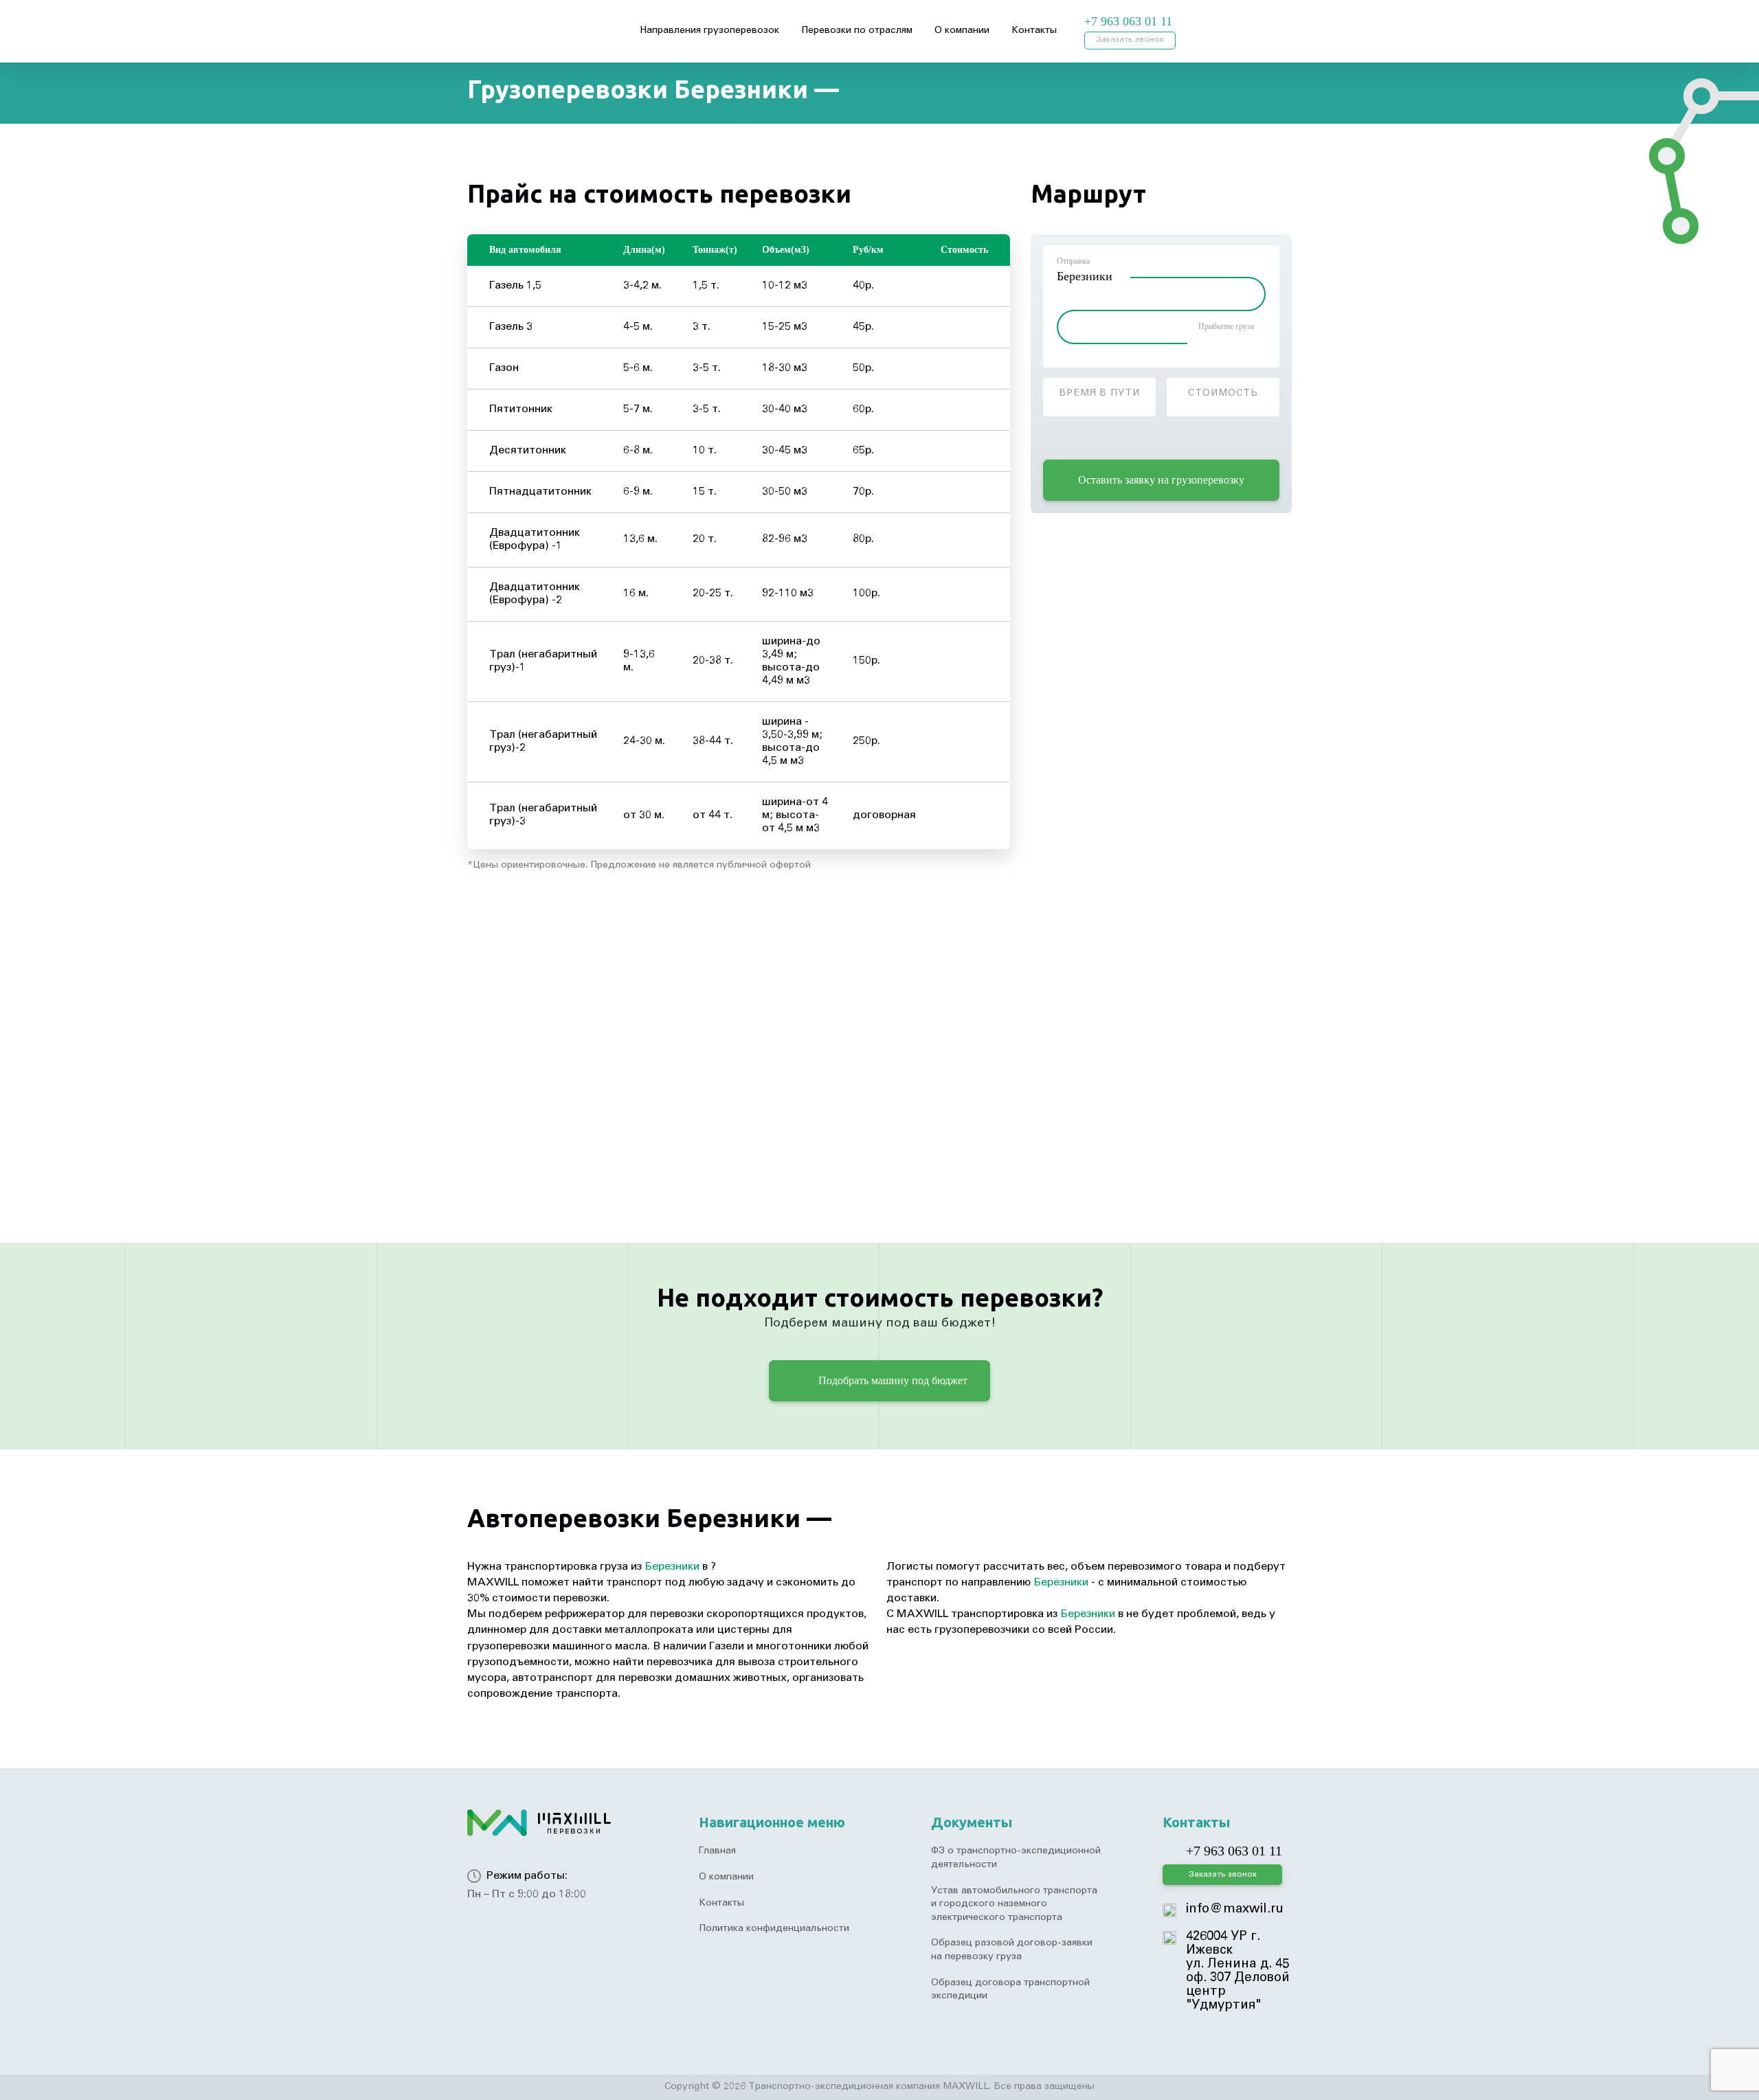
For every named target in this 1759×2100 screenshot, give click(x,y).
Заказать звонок (1130, 40)
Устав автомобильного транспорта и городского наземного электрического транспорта (1014, 1905)
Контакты (1034, 31)
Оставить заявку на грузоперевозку (1161, 480)
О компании (962, 31)
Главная (717, 1851)
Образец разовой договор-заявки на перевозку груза (1012, 1950)
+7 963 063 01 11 (1128, 21)
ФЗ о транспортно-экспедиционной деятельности (1016, 1858)
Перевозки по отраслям (857, 31)
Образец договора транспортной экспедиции (1010, 1990)
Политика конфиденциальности (774, 1929)
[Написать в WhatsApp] (1216, 22)
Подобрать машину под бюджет (892, 1380)
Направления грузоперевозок (709, 31)
